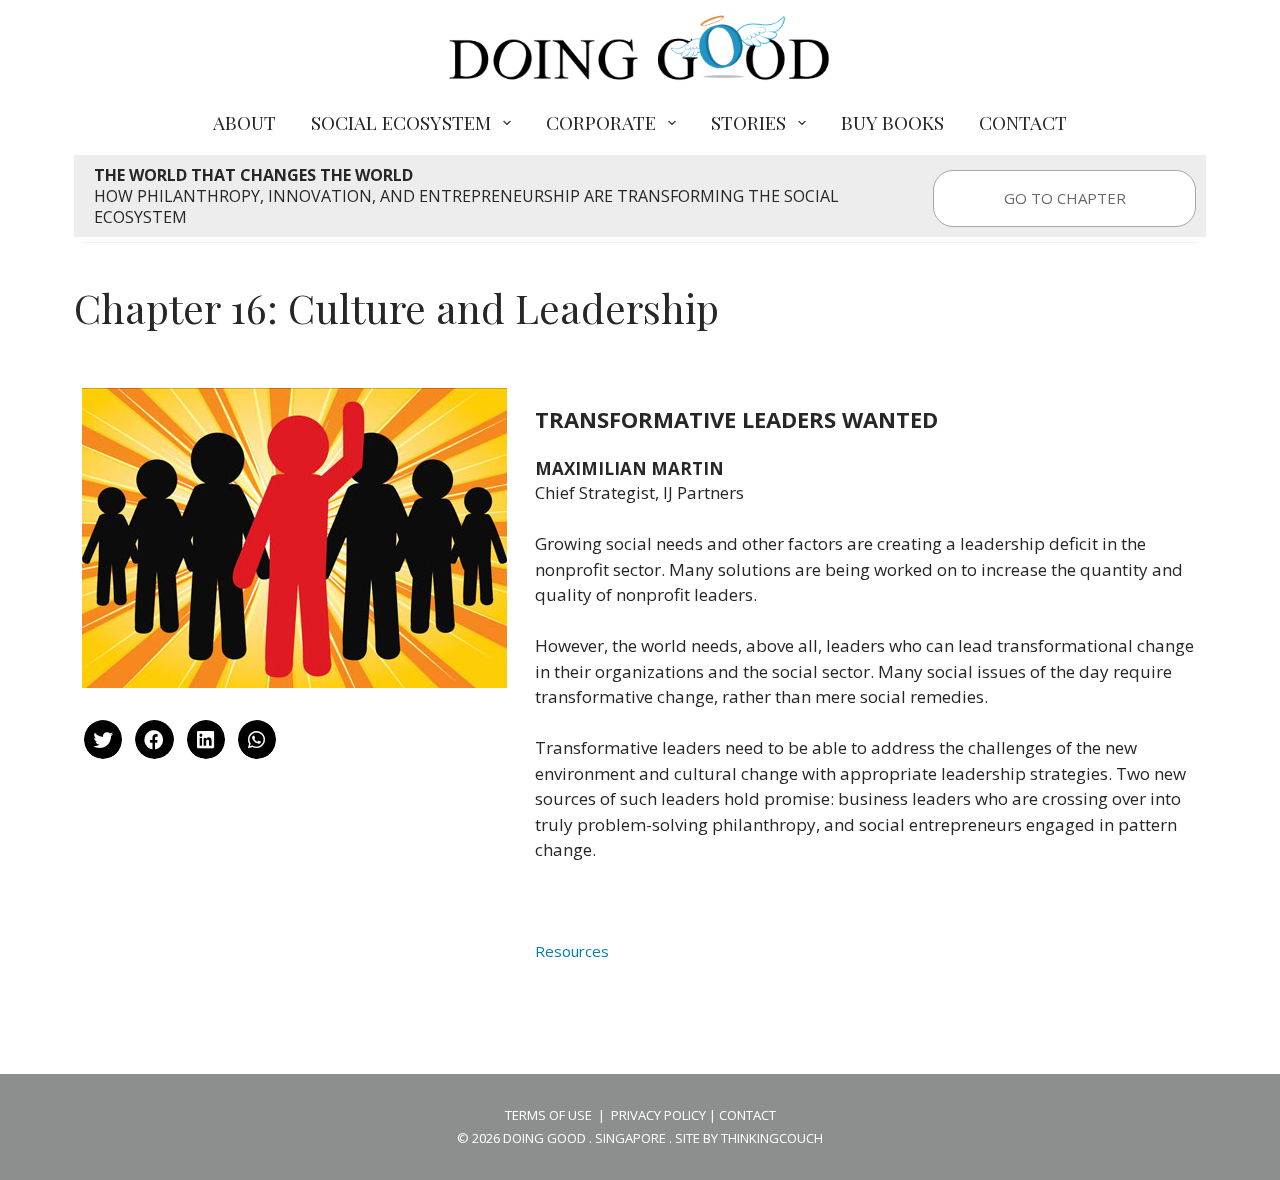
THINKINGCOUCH (772, 1138)
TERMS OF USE (548, 1115)
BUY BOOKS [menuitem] (892, 122)
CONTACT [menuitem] (1023, 122)
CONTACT (747, 1115)
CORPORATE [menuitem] (601, 122)
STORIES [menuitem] (748, 122)
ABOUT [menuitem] (244, 122)
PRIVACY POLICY (658, 1115)
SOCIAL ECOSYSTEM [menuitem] (401, 122)
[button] (103, 739)
